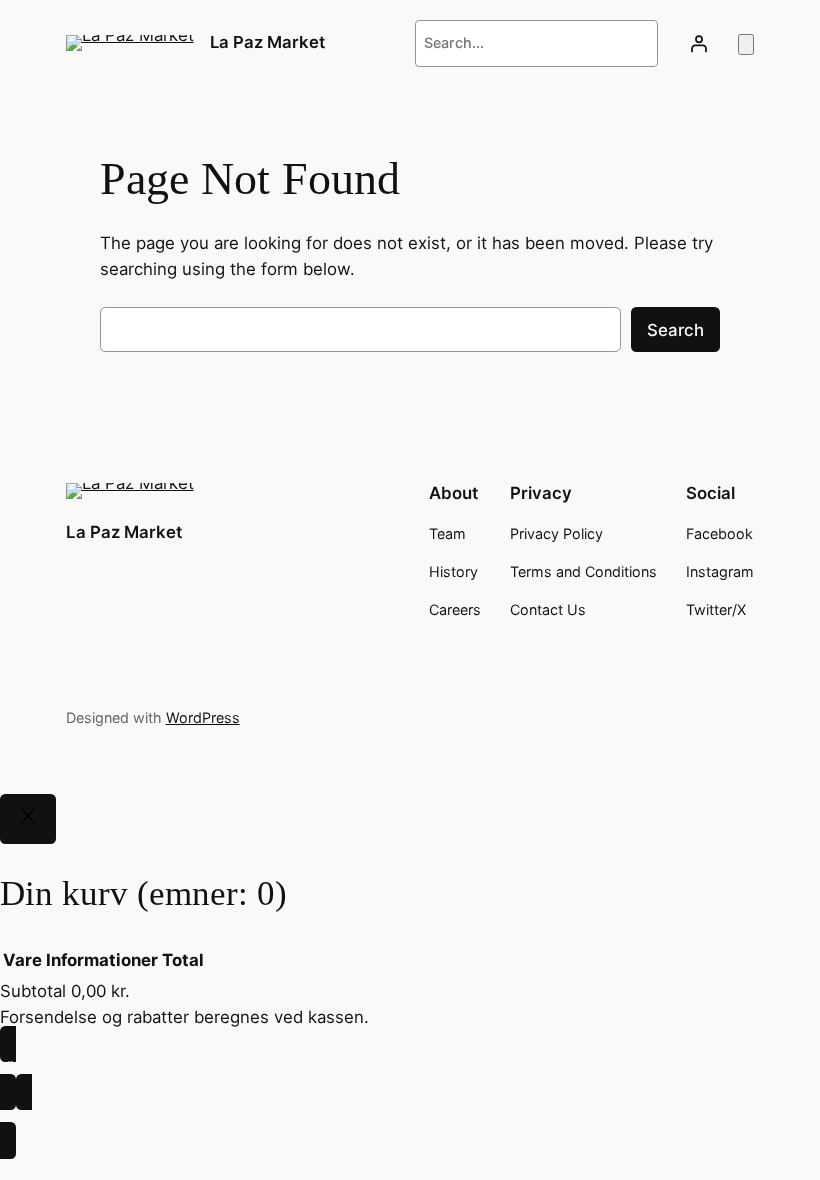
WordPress (203, 717)
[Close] (28, 819)
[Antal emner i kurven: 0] (746, 44)
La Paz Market (267, 42)
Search (675, 330)
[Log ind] (698, 43)
